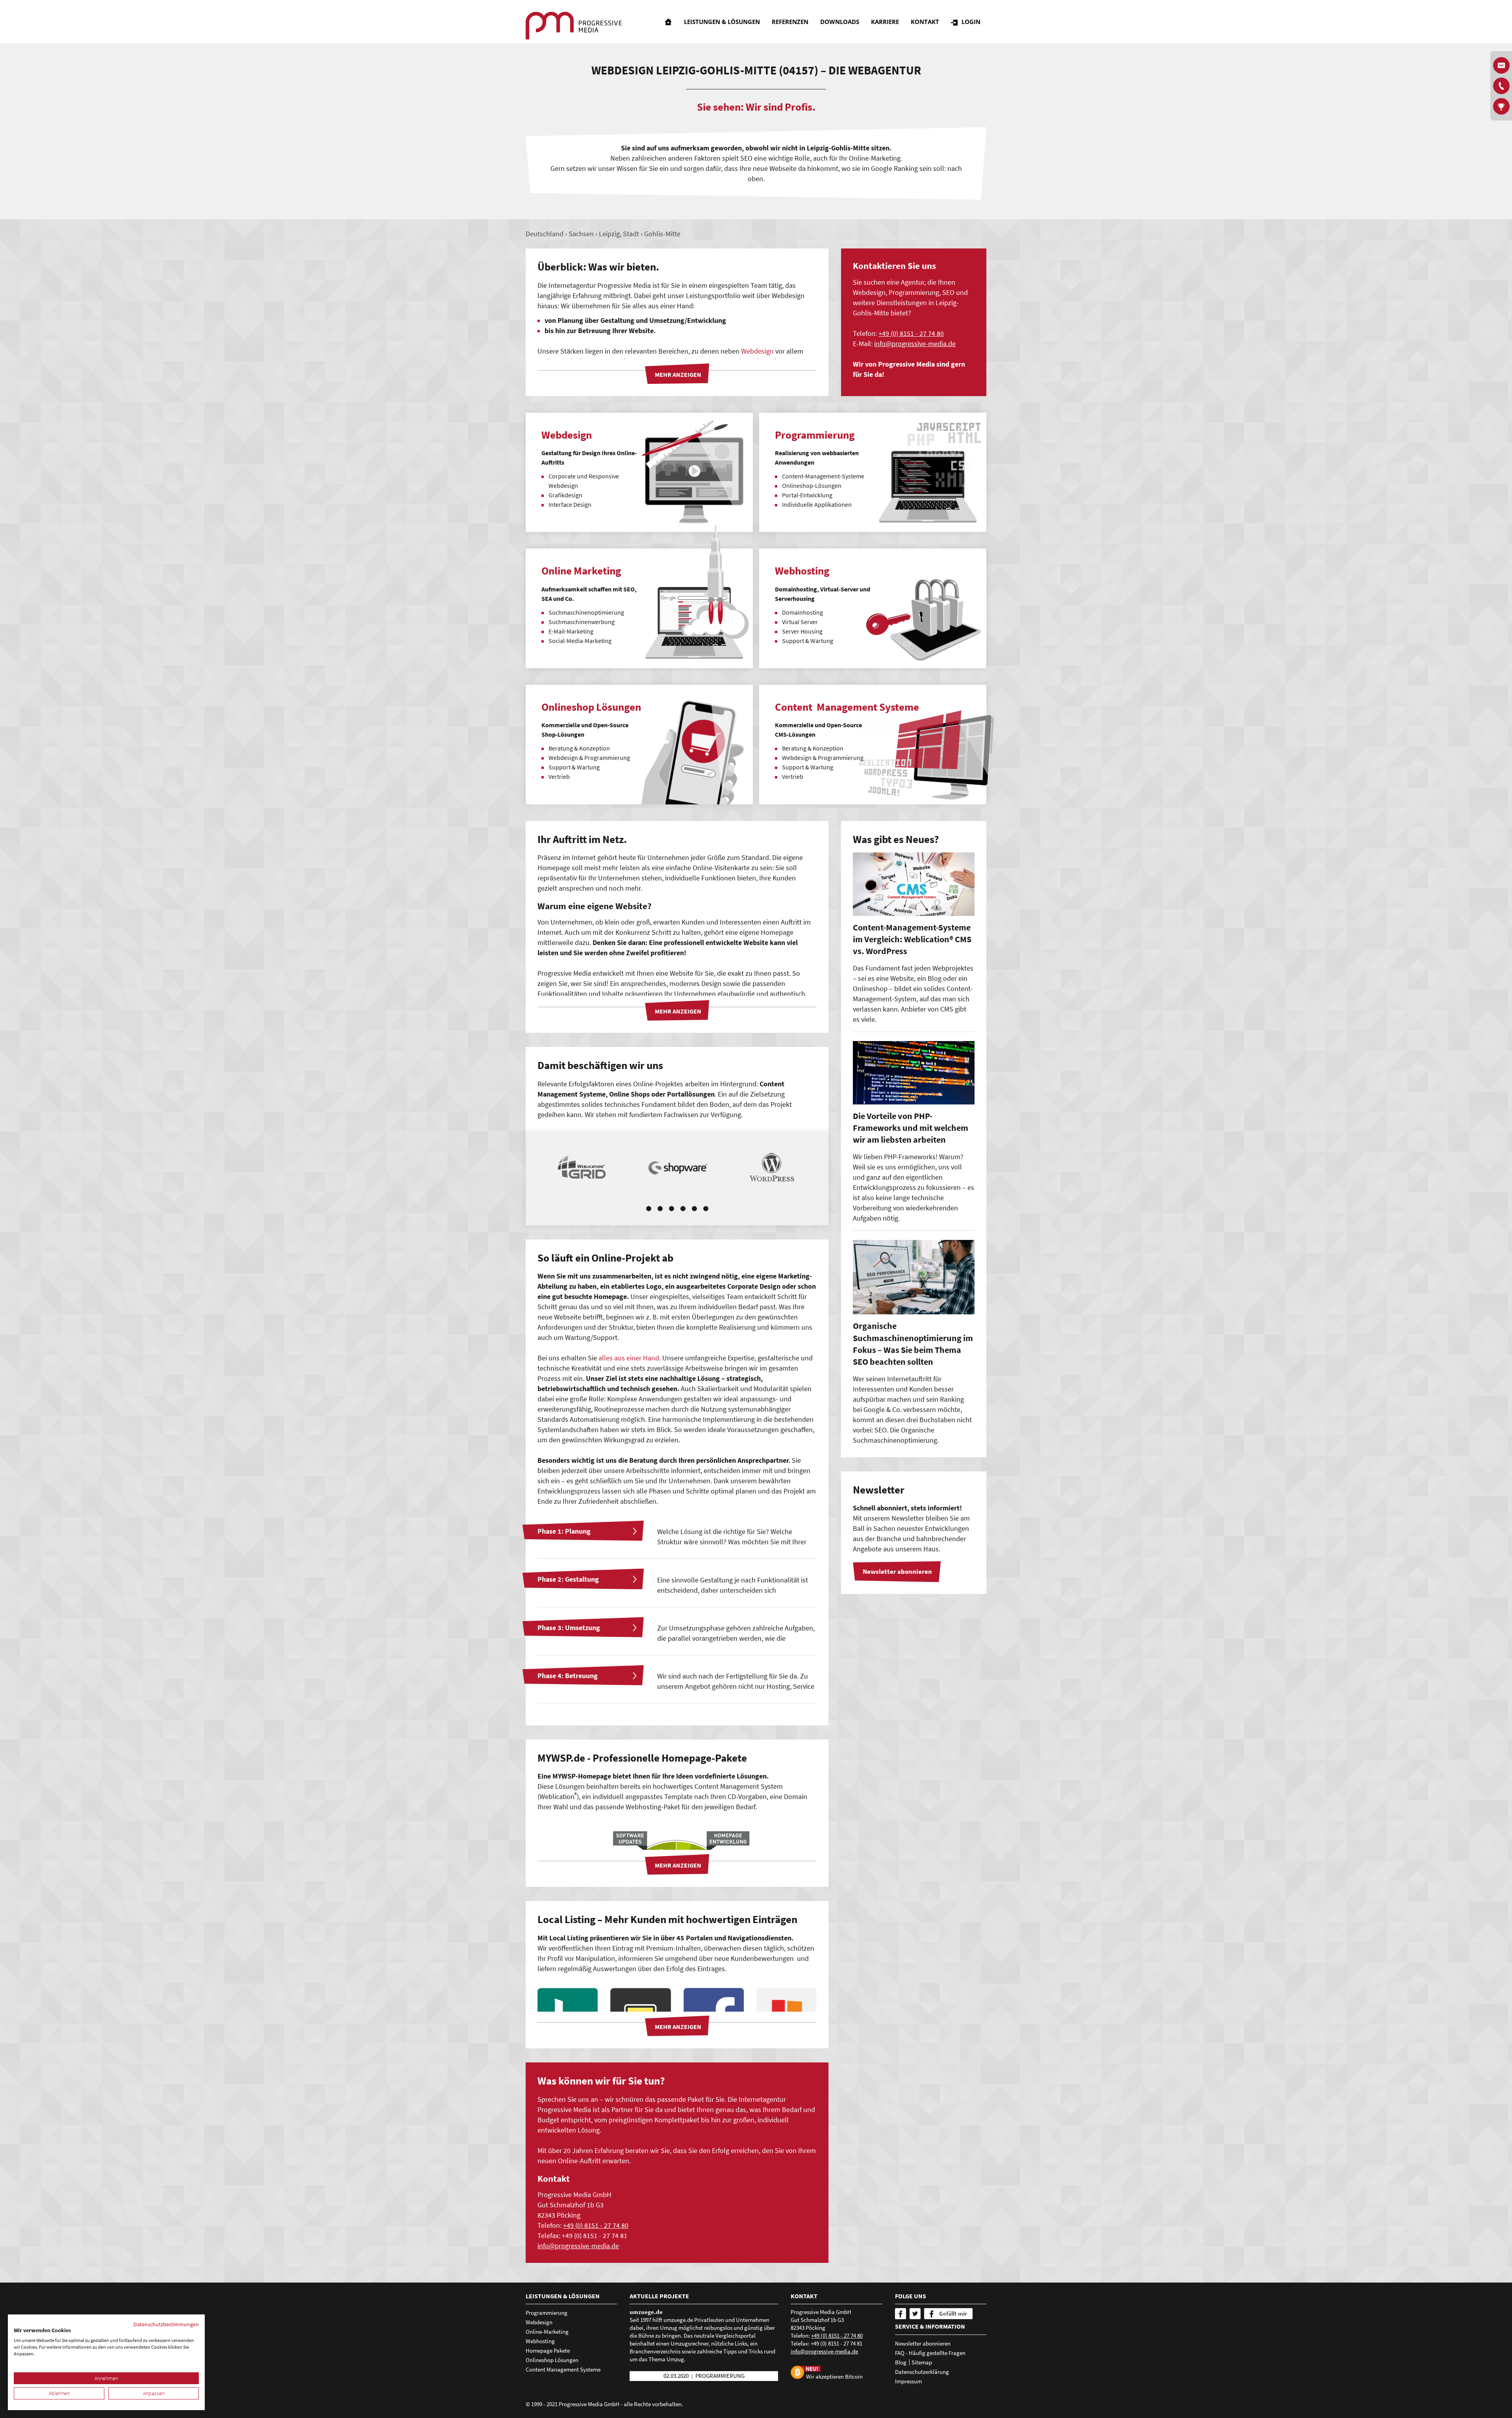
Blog (901, 2362)
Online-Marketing (547, 2332)
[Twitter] (915, 2314)
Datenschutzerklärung (922, 2372)
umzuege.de (646, 2312)
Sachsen (581, 234)
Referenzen (790, 22)
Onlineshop (719, 1600)
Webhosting (540, 2341)
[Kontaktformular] (1501, 65)
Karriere (885, 22)
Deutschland (545, 234)
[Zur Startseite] (574, 26)
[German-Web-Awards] (1501, 106)
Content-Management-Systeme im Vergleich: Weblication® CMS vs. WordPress (912, 939)
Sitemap (922, 2362)
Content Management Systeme (563, 2369)
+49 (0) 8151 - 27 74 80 (911, 333)
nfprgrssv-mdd (914, 344)
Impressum (908, 2381)
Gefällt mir (953, 2313)
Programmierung (547, 2313)
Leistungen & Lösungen (722, 22)
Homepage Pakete (548, 2350)
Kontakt (925, 22)
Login (971, 22)
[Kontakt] (1501, 86)
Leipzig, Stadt (619, 234)
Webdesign (757, 351)
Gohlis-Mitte (662, 234)
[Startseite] (668, 22)
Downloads (840, 22)
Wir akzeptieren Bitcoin (834, 2376)
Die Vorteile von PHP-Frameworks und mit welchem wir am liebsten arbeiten (911, 1128)
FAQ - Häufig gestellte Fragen (930, 2353)
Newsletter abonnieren (923, 2343)
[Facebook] (901, 2314)
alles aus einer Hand (629, 1358)
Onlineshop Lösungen (552, 2360)
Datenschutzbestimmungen (166, 2324)
